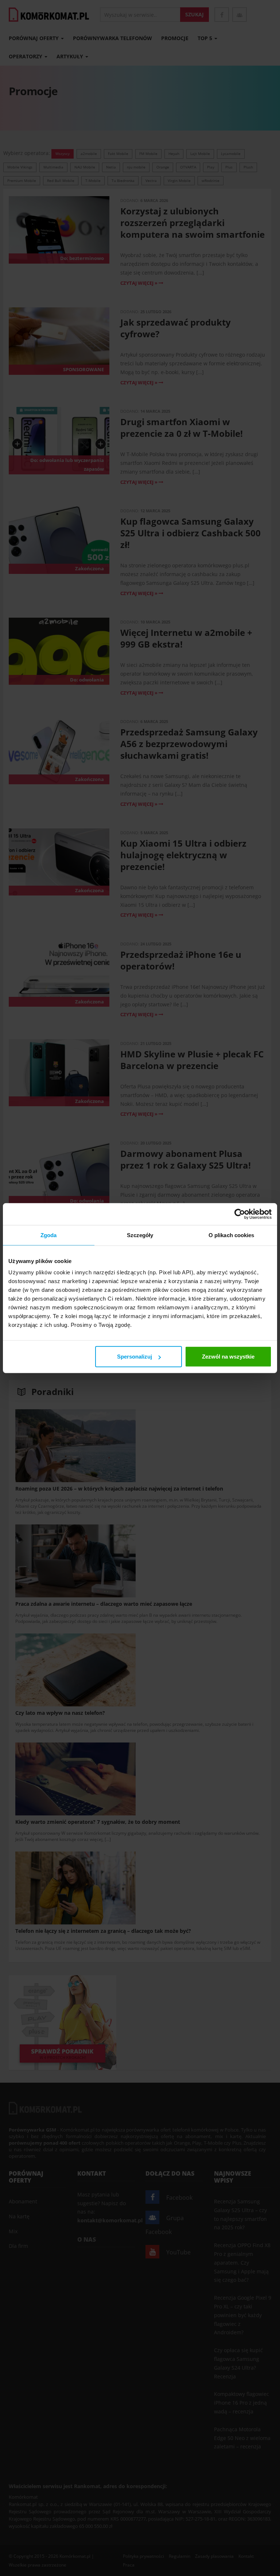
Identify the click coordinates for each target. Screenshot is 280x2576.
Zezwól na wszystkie (228, 1357)
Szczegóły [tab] (140, 1235)
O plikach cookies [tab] (232, 1235)
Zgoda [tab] (49, 1235)
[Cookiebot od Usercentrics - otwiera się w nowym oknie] (240, 1214)
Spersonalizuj (135, 1357)
